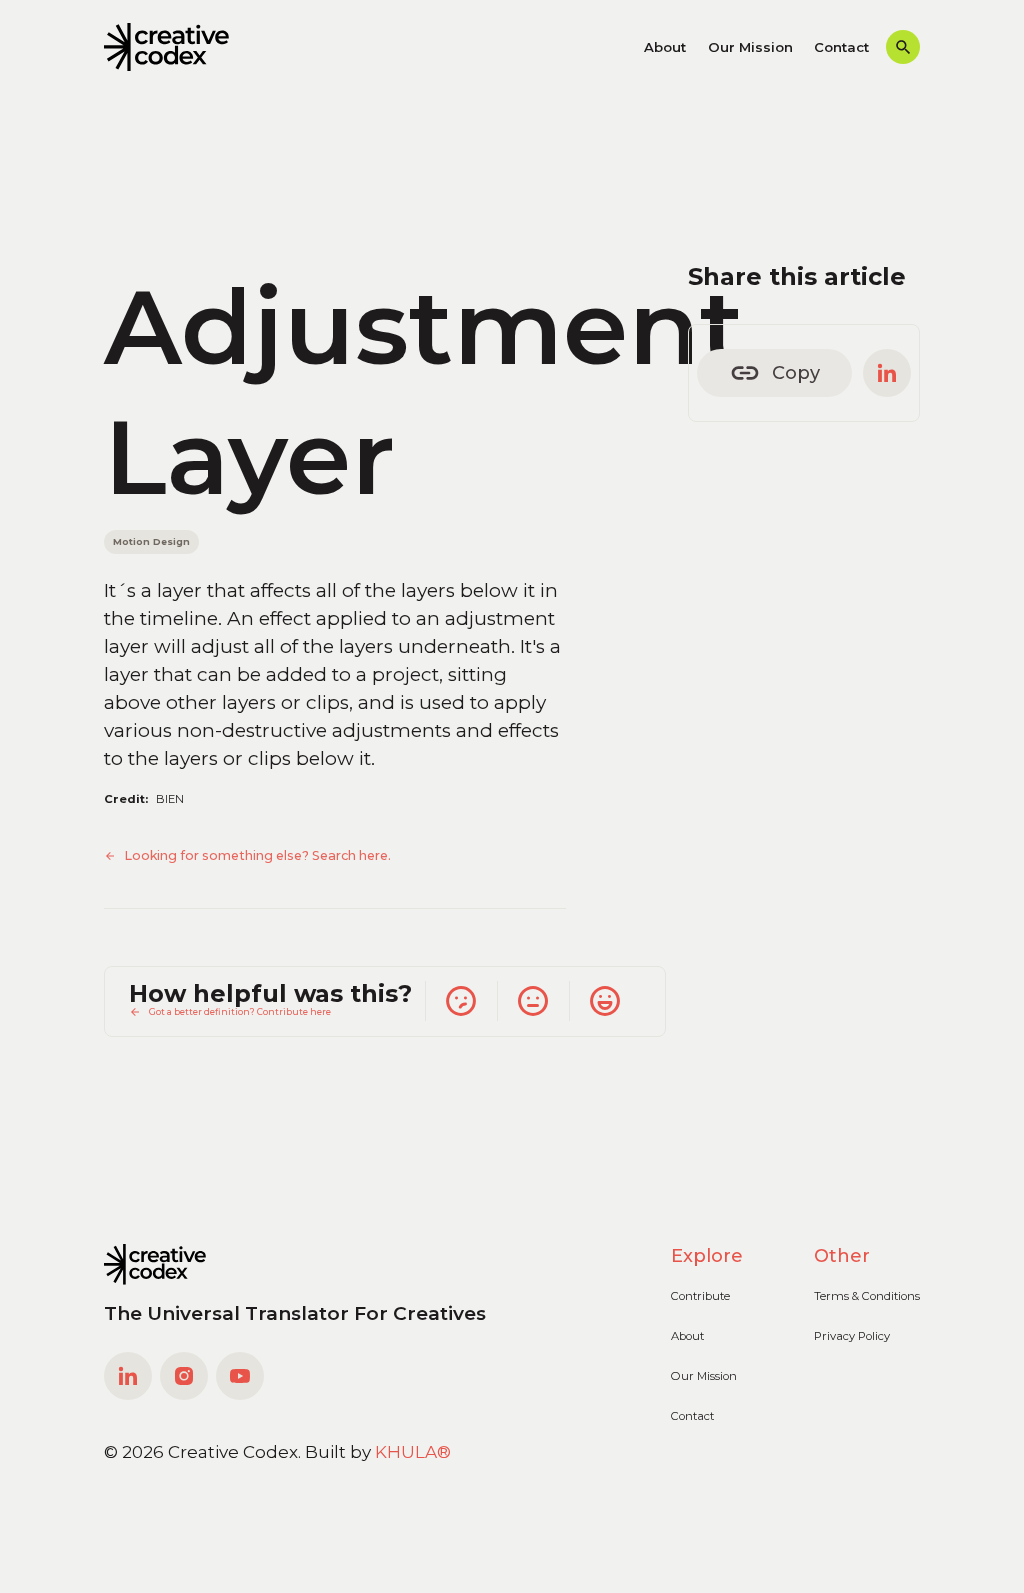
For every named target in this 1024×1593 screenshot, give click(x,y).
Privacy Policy (852, 1336)
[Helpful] (605, 1001)
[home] (166, 47)
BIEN (170, 799)
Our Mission (750, 47)
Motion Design (151, 541)
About (665, 47)
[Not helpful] (461, 1001)
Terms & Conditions (867, 1296)
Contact (841, 47)
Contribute (700, 1296)
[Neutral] (533, 1001)
